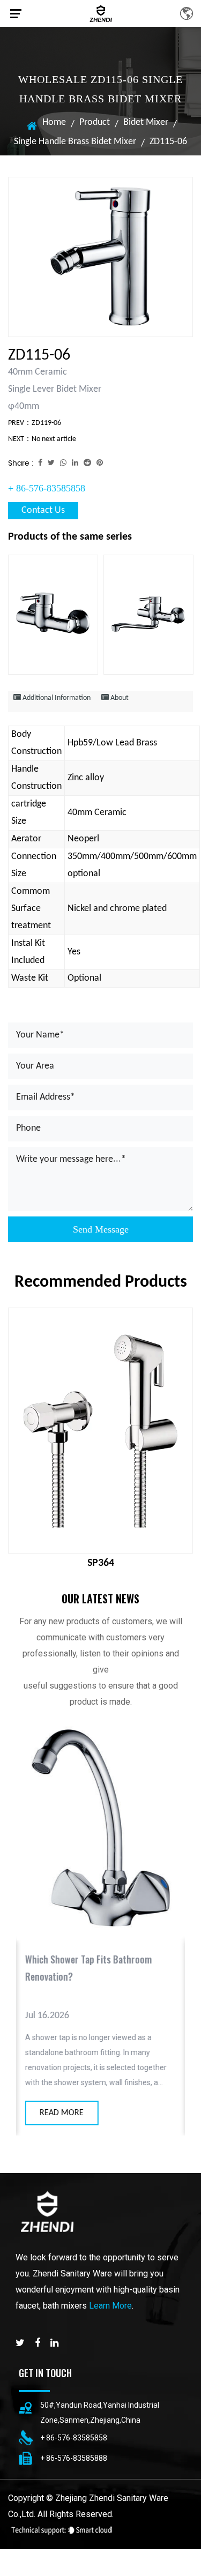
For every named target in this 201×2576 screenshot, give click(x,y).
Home (54, 122)
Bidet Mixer (146, 122)
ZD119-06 (46, 423)
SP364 (101, 1563)
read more (61, 2113)
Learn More (110, 2306)
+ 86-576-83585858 (47, 488)
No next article (54, 439)
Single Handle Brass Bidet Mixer (75, 142)
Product (95, 122)
